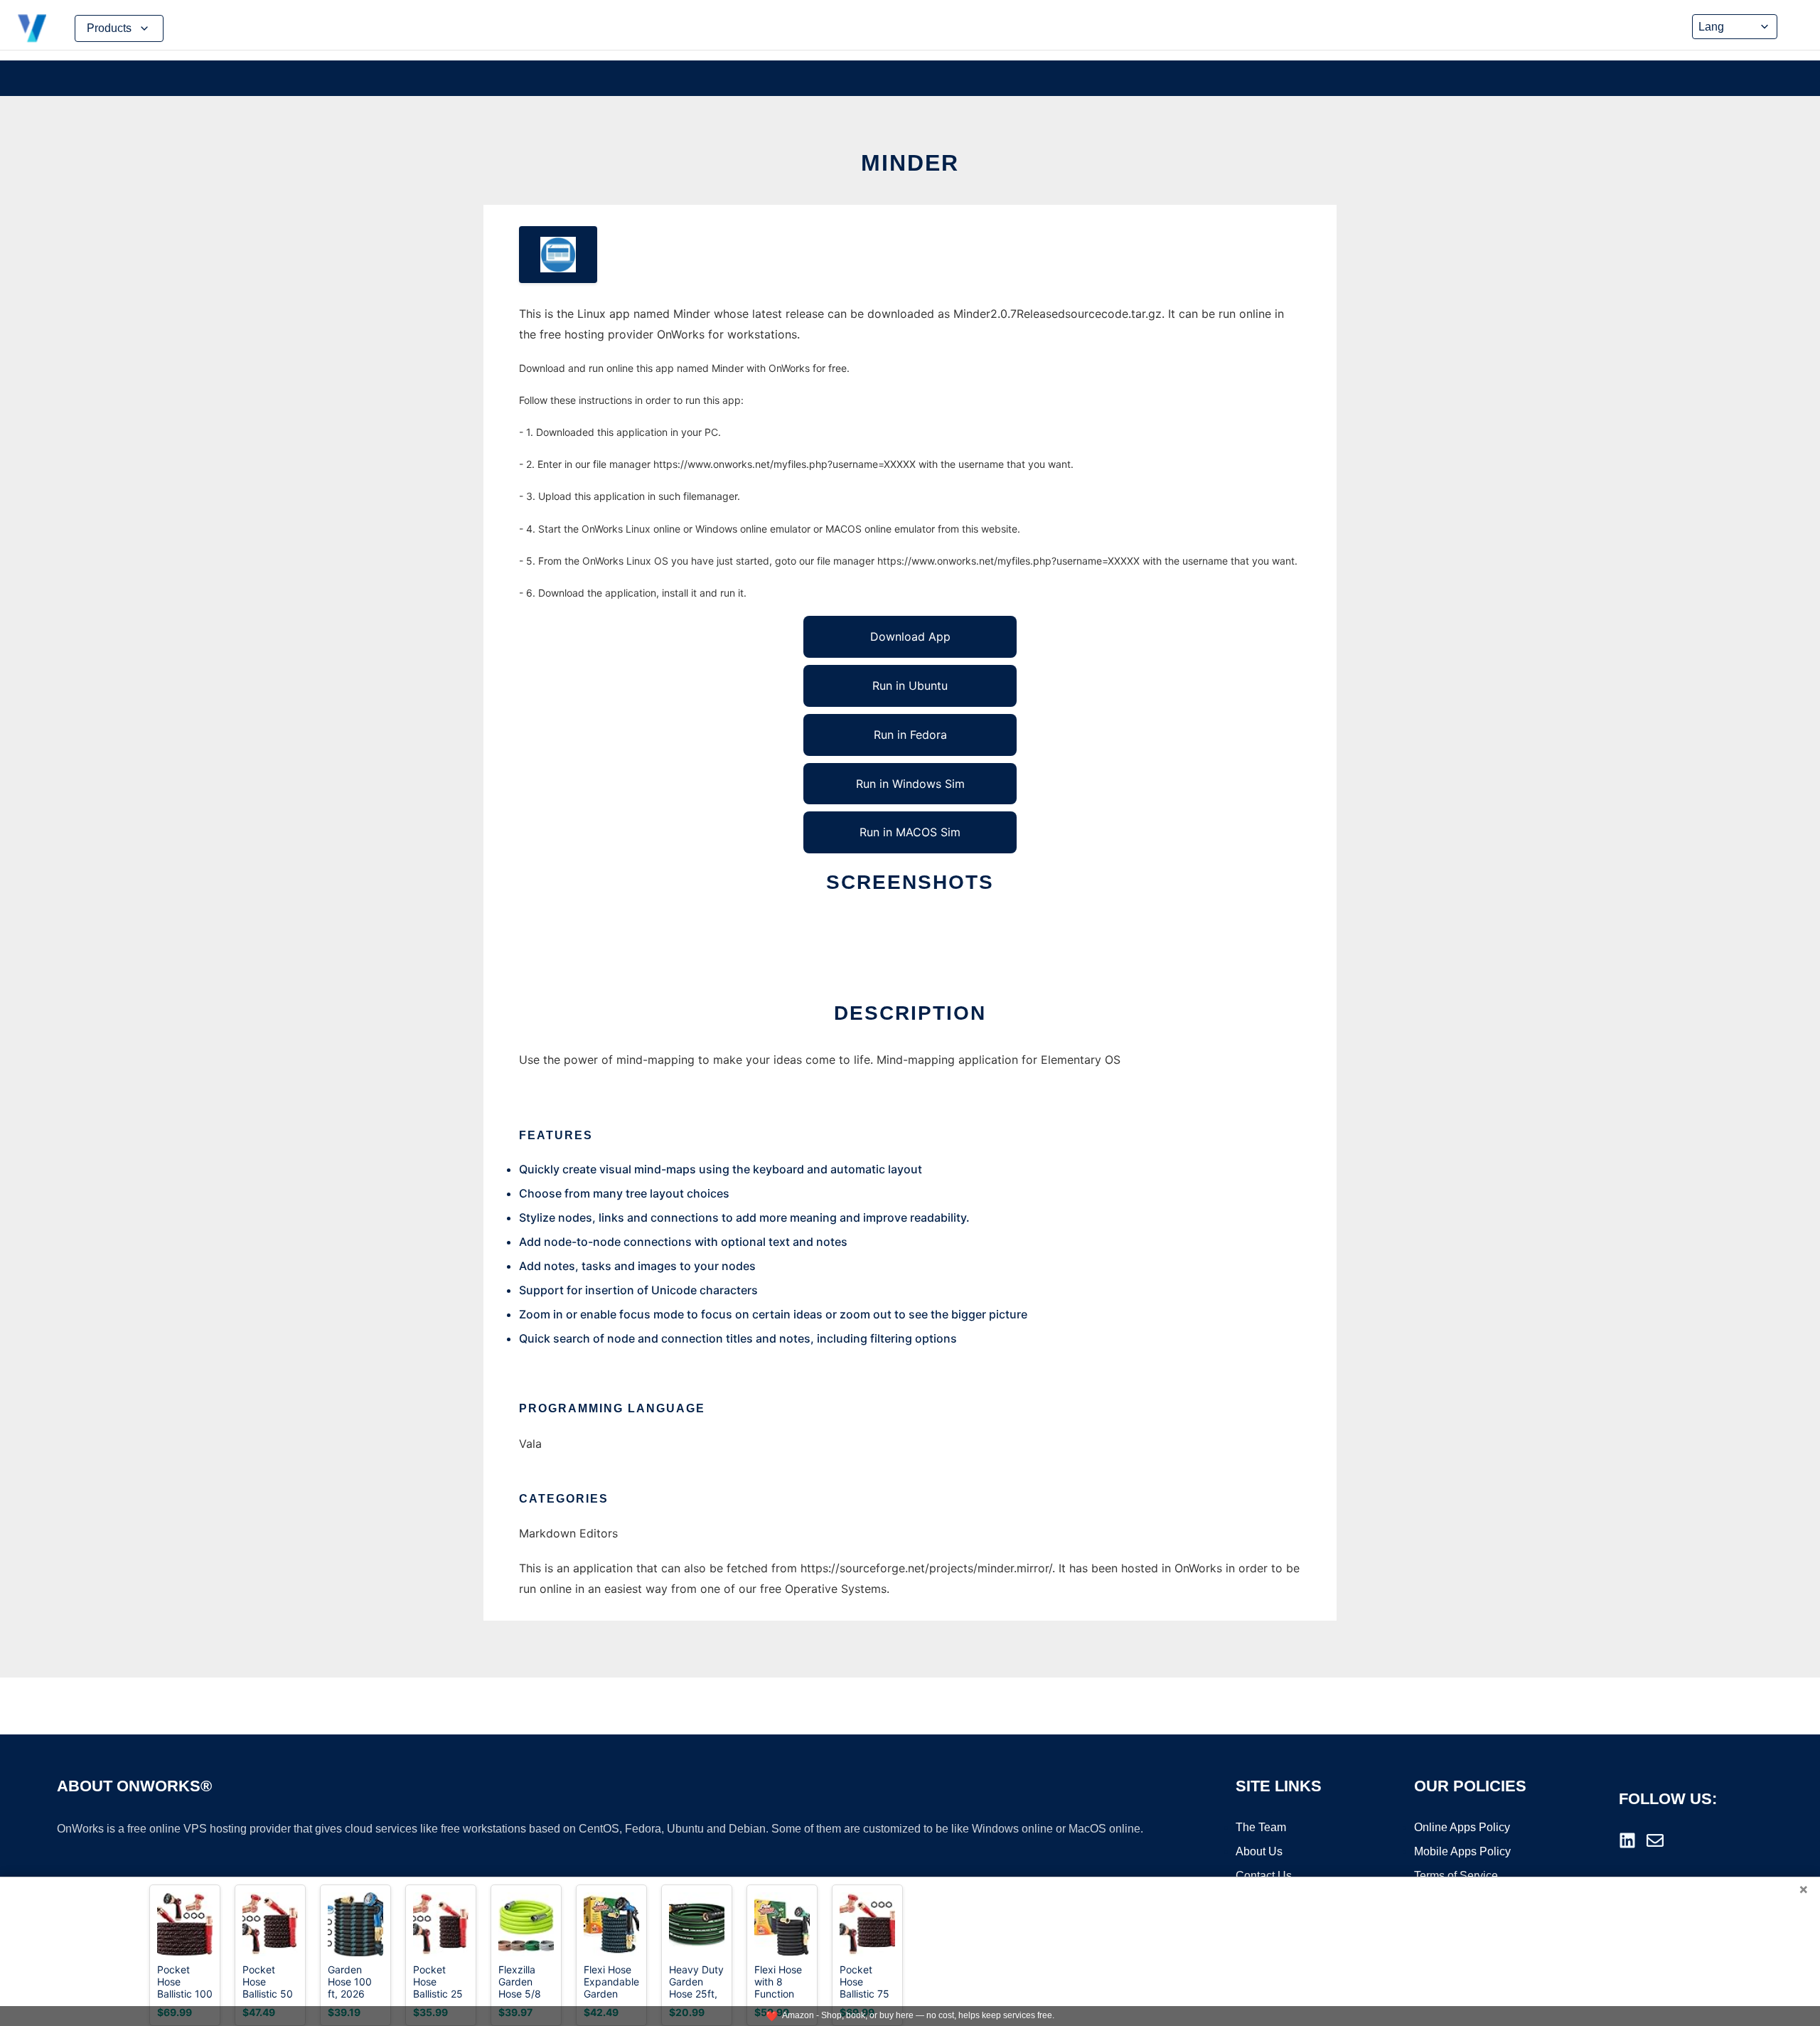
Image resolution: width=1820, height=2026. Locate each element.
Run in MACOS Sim (910, 832)
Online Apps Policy (1462, 1827)
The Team (1261, 1827)
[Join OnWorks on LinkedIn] (1627, 1840)
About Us (1259, 1851)
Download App (910, 636)
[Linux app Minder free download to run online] (558, 255)
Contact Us (1264, 1876)
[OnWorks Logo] (32, 28)
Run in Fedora (910, 735)
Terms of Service (1456, 1876)
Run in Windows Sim (910, 784)
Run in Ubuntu (910, 686)
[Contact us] (1655, 1840)
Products (109, 28)
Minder (910, 163)
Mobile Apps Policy (1462, 1851)
